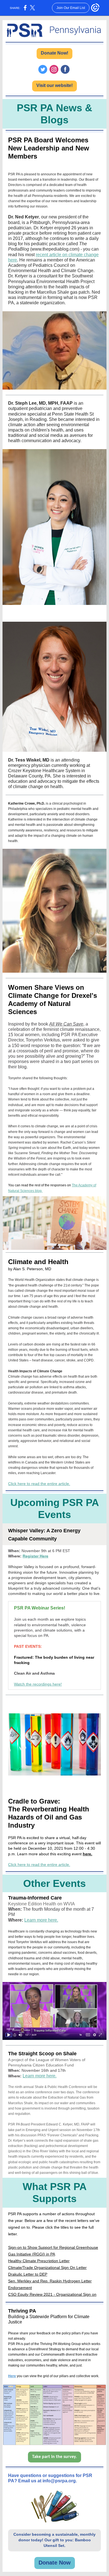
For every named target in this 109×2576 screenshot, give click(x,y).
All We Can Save (66, 1024)
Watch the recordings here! (38, 1684)
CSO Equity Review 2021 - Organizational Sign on (52, 2294)
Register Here (35, 1556)
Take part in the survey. (54, 2457)
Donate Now (55, 2563)
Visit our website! (54, 85)
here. (87, 1854)
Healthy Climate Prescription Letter (39, 2261)
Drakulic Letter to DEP (28, 2274)
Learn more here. (41, 1920)
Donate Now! (54, 53)
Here (12, 2376)
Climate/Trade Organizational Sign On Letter (47, 2268)
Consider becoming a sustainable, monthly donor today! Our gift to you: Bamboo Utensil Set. (54, 2540)
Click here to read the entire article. (39, 1484)
